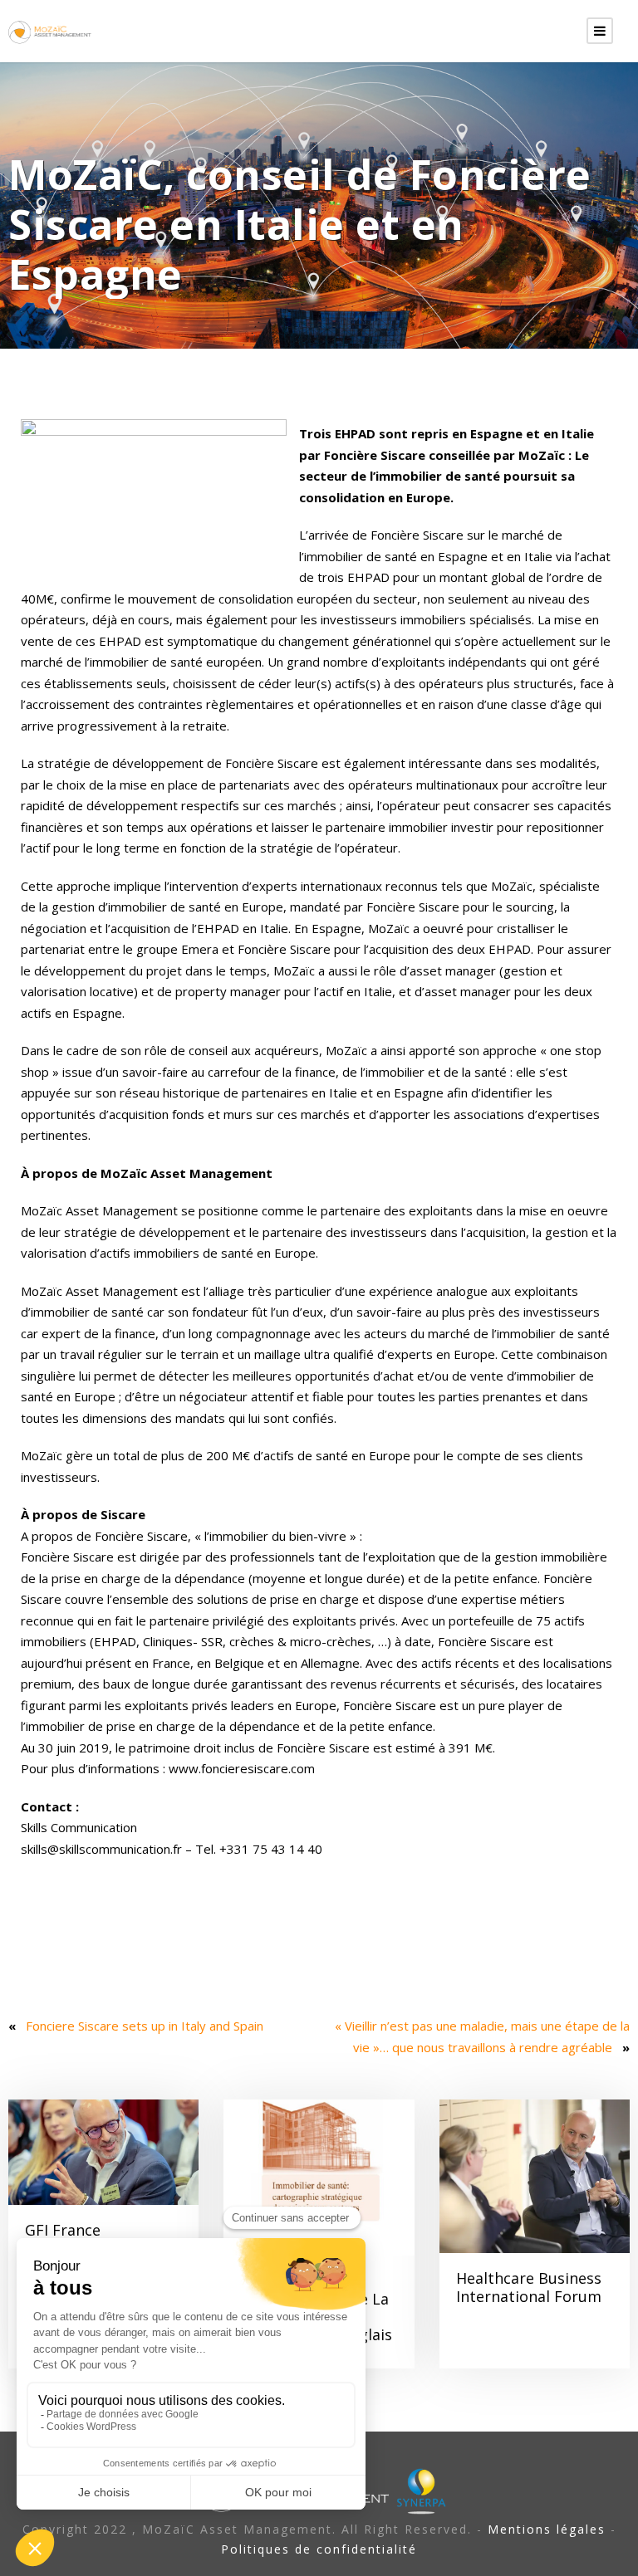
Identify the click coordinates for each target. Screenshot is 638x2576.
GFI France (63, 2230)
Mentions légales (547, 2529)
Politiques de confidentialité (319, 2549)
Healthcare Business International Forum (529, 2287)
